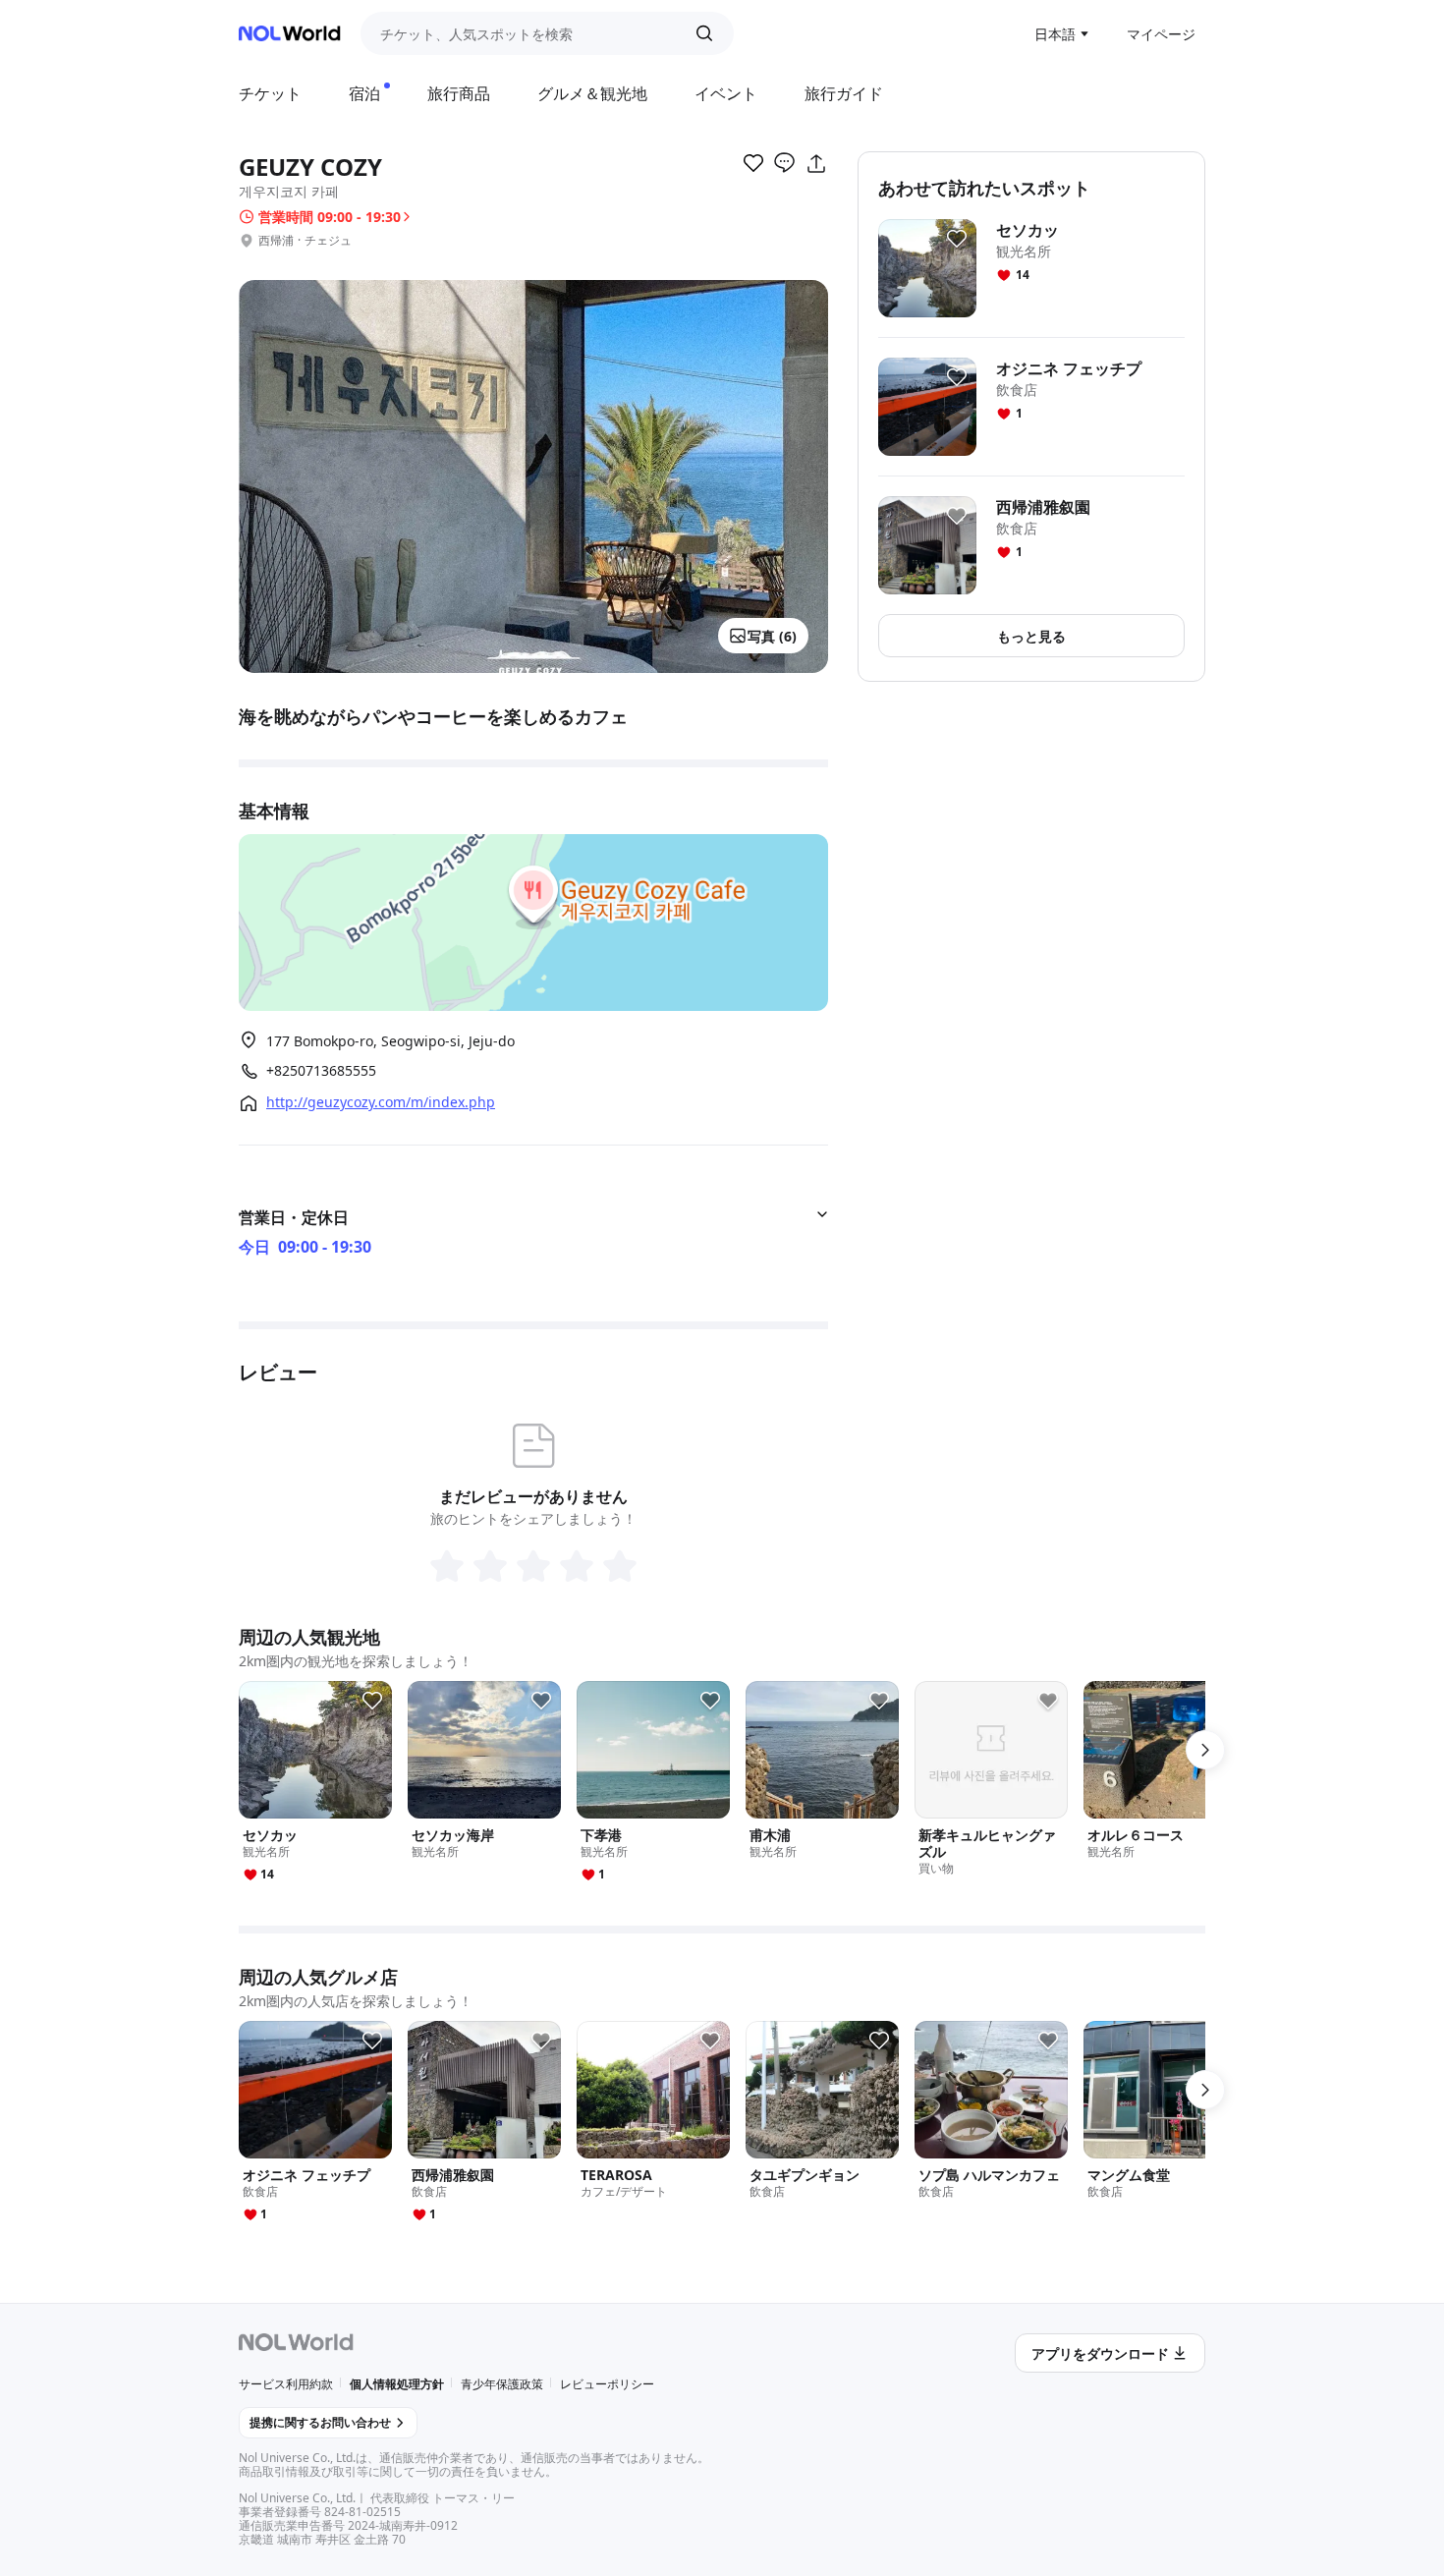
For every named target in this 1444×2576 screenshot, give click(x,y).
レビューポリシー (607, 2384)
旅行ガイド (844, 93)
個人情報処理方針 (397, 2384)
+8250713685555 (321, 1071)
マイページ (1161, 34)
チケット (270, 93)
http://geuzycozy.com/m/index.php (381, 1102)
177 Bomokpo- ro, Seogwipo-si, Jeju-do (390, 1041)
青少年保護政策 (502, 2384)
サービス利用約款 (286, 2384)
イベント (726, 93)
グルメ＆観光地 (592, 93)
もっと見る (1031, 636)
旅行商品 (459, 93)
